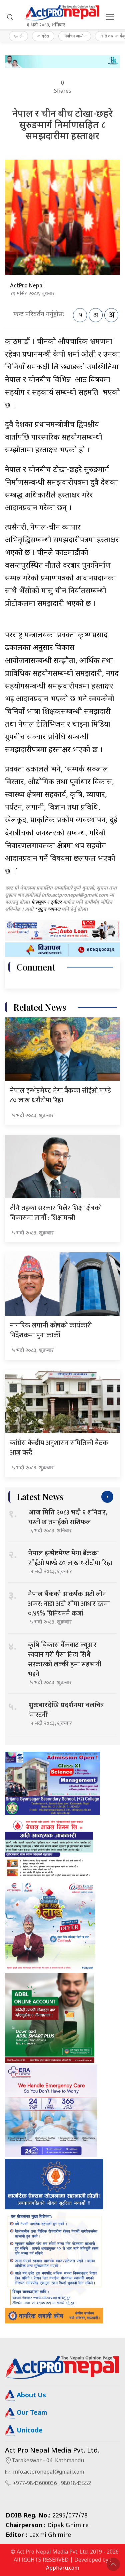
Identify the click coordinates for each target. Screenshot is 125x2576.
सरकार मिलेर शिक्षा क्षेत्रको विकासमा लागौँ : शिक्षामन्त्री (56, 1213)
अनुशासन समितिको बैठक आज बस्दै (59, 1448)
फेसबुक (38, 902)
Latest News (40, 1497)
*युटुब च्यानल (47, 909)
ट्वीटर (56, 902)
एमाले (18, 36)
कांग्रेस (43, 36)
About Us (30, 2396)
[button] (10, 17)
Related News (40, 1007)
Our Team (31, 2413)
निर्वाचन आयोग (75, 36)
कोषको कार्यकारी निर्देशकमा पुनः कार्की (51, 1330)
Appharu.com (62, 2568)
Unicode (29, 2431)
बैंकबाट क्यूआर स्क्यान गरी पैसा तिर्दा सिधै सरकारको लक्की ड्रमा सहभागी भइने (65, 1660)
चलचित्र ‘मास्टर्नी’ (66, 1710)
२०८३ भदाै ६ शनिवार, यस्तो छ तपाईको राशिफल (68, 1517)
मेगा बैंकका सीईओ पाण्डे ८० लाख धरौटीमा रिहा (60, 1095)
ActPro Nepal (27, 286)
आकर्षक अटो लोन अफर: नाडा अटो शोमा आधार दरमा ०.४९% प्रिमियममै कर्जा (69, 1604)
